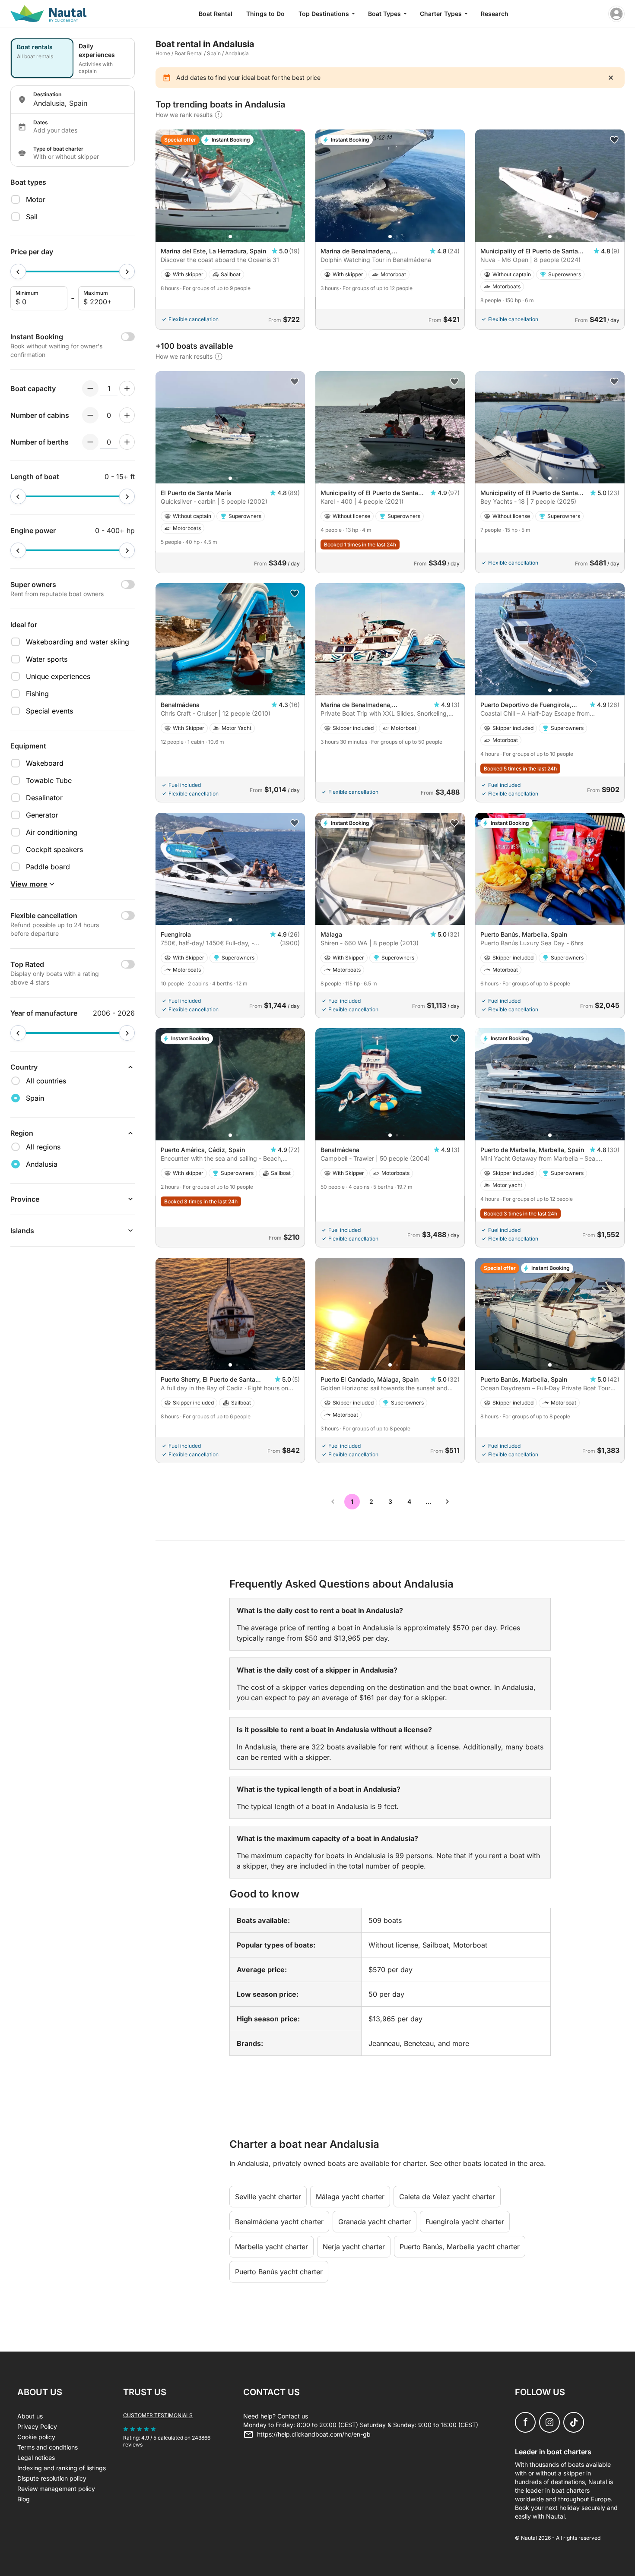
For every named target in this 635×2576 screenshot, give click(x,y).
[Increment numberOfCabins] (127, 415)
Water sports (47, 659)
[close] (611, 78)
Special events (49, 711)
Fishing (37, 694)
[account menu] (616, 14)
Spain (214, 53)
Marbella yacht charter (271, 2247)
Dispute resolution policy (52, 2478)
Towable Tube (49, 780)
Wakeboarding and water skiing (78, 642)
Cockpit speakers (54, 849)
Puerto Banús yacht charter (279, 2272)
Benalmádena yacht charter (279, 2222)
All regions (43, 1147)
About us (30, 2416)
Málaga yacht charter (350, 2197)
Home (163, 53)
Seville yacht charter (268, 2197)
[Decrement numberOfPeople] (90, 388)
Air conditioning (52, 832)
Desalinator (44, 798)
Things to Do (265, 14)
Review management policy (56, 2489)
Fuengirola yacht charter (465, 2222)
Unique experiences (58, 676)
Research (495, 14)
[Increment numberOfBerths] (127, 442)
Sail (32, 217)
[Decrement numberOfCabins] (90, 415)
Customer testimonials (158, 2415)
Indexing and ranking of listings (62, 2468)
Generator (42, 815)
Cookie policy (36, 2437)
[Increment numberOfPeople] (127, 388)
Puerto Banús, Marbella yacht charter (460, 2247)
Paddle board (48, 867)
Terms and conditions (48, 2447)
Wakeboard (45, 763)
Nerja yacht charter (354, 2247)
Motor (36, 199)
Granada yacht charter (375, 2222)
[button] (230, 237)
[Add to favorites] (614, 140)
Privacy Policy (37, 2426)
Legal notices (36, 2458)
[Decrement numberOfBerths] (90, 442)
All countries (46, 1081)
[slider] (18, 271)
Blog (24, 2499)
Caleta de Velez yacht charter (447, 2197)
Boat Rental (216, 14)
